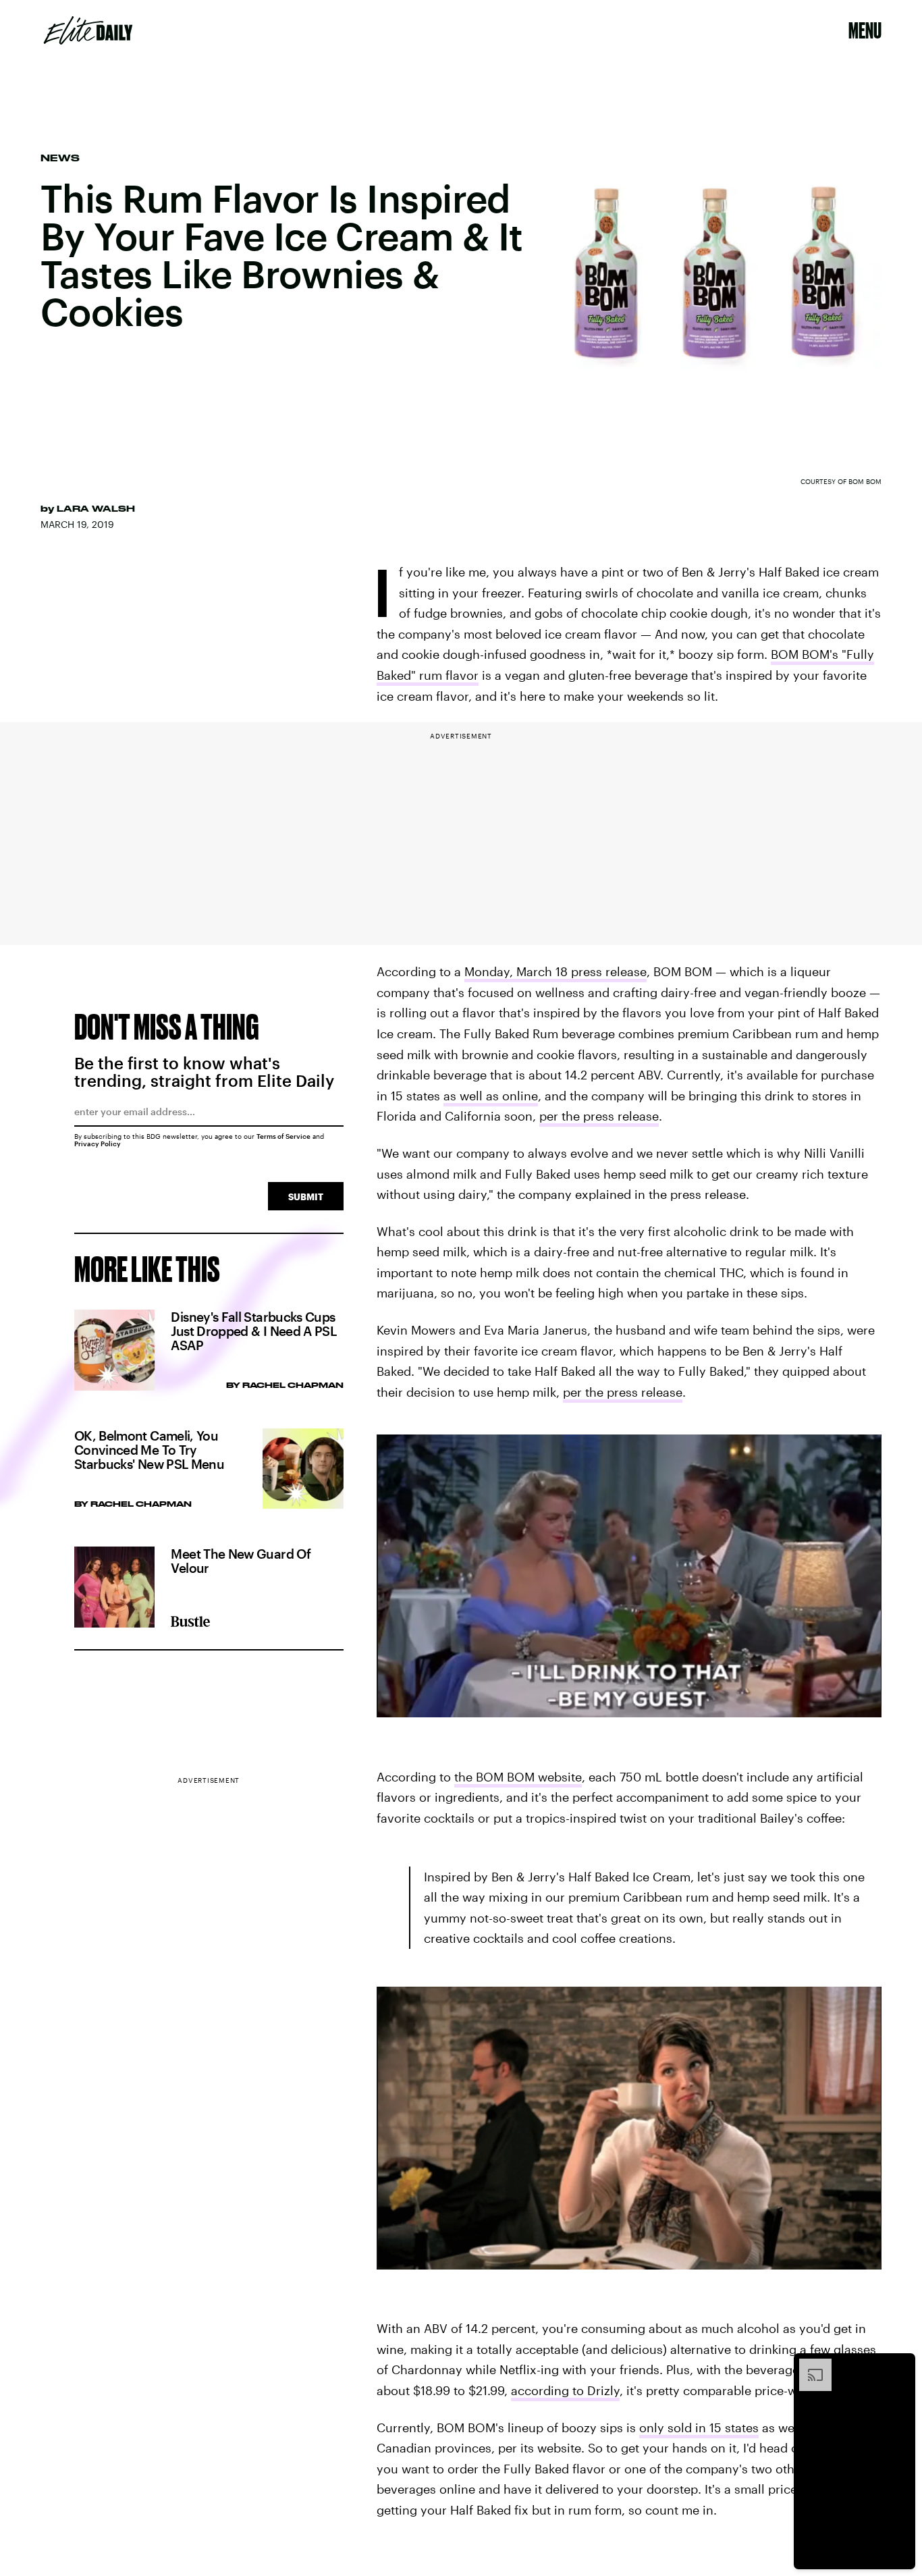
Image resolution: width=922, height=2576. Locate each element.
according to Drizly (565, 2390)
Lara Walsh (96, 508)
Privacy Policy (98, 1144)
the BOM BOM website (518, 1777)
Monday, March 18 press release (555, 971)
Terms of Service (283, 1136)
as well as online (491, 1096)
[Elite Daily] (88, 30)
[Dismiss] (900, 2365)
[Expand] (809, 2365)
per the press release (599, 1116)
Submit (306, 1197)
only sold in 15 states (699, 2427)
